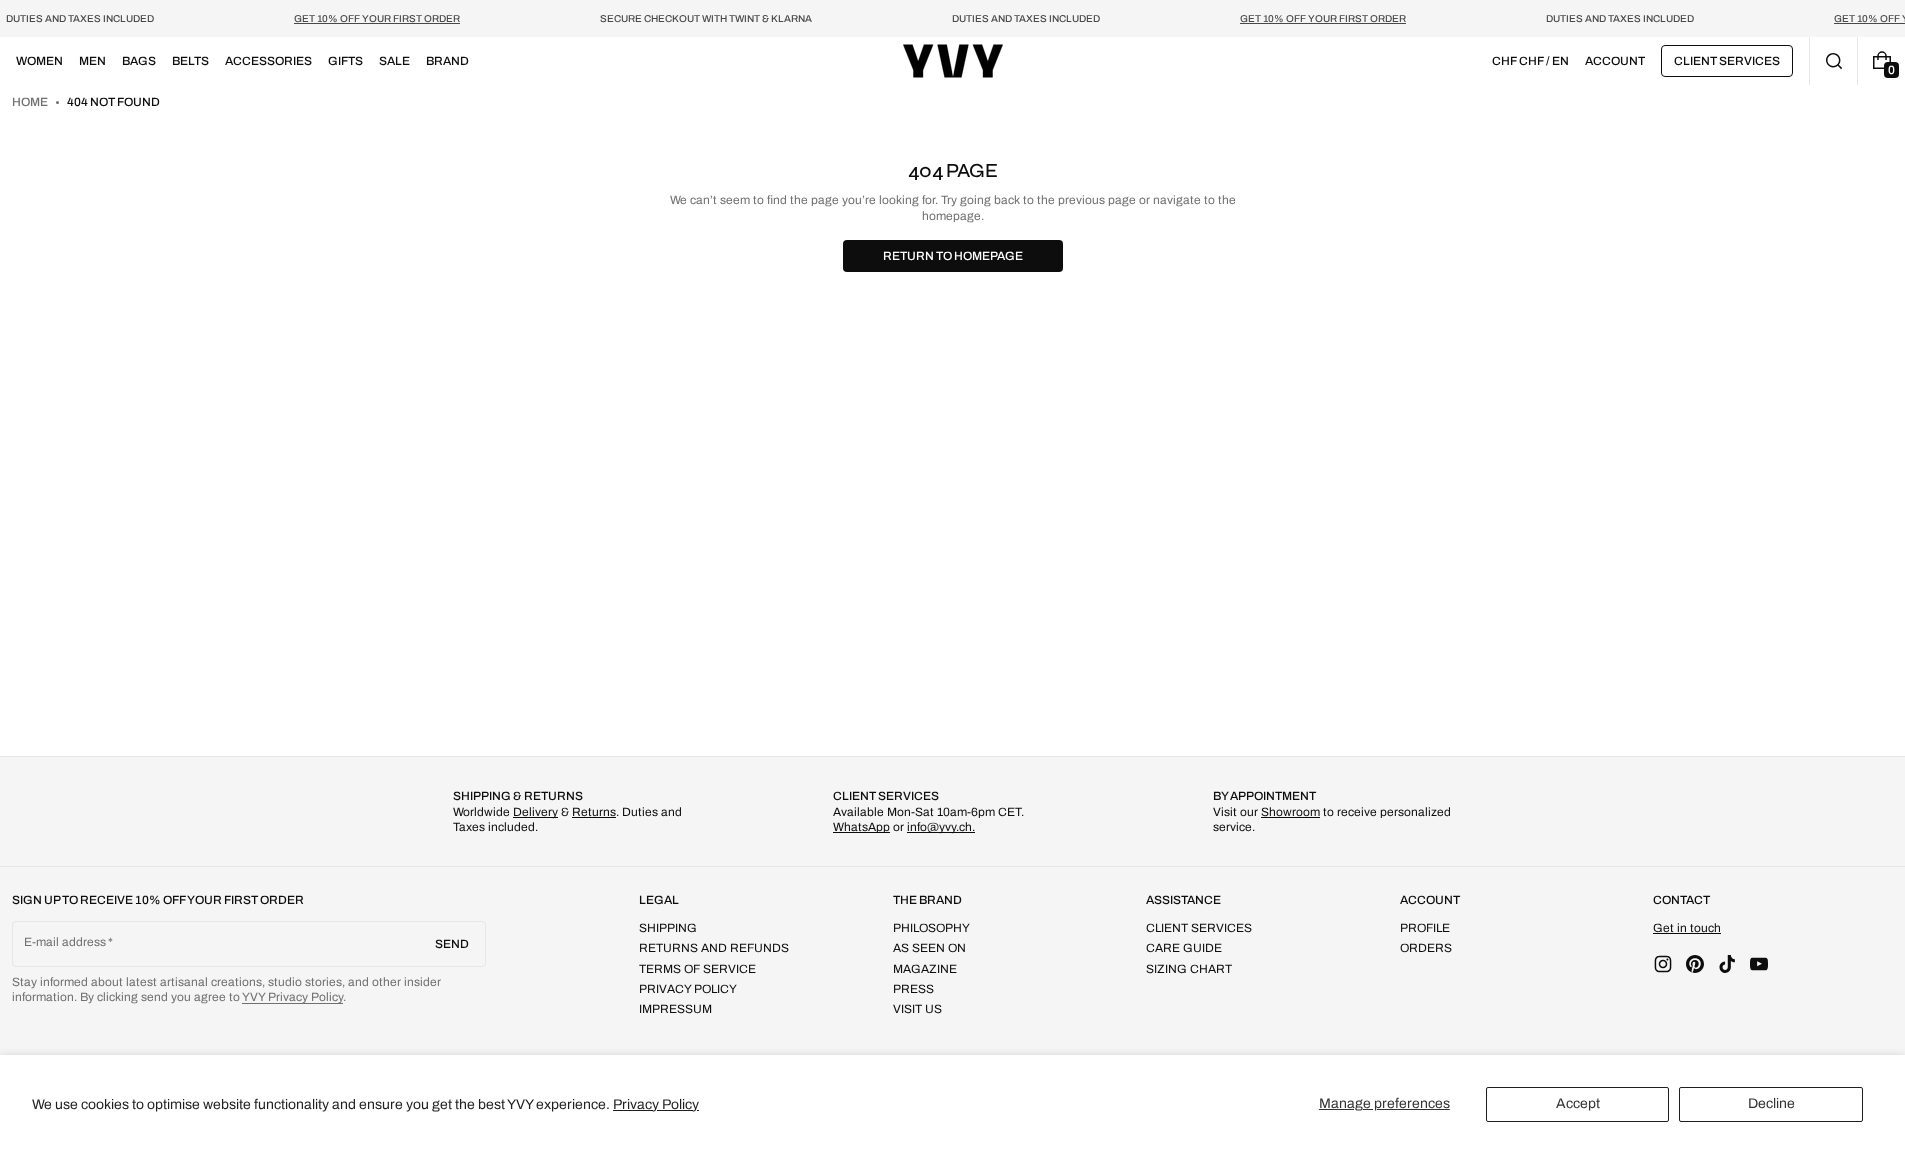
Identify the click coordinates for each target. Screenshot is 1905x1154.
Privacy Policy (656, 1104)
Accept (1578, 1103)
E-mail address (762, 610)
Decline (1771, 1103)
